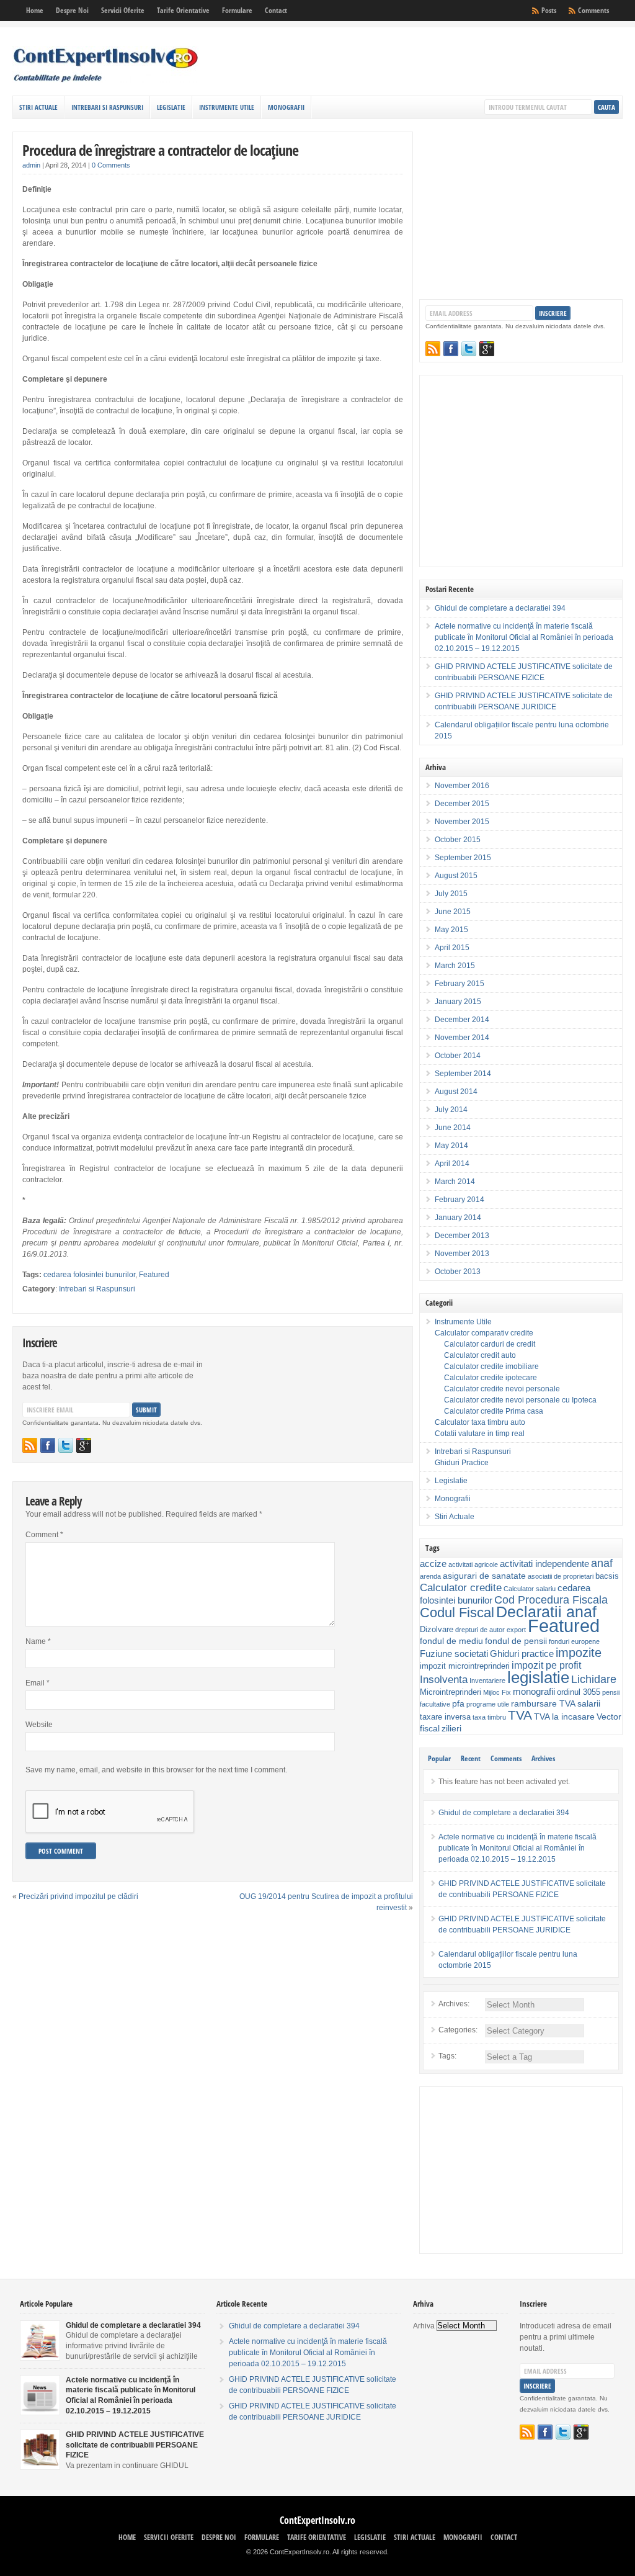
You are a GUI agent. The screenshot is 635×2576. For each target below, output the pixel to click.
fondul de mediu (451, 1641)
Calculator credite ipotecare (491, 1378)
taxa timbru (489, 1717)
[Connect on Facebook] (48, 1445)
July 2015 (451, 894)
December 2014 (462, 1020)
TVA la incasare (564, 1717)
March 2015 (455, 966)
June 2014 (453, 1128)
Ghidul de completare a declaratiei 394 (500, 608)
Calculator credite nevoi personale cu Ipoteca (520, 1400)
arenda (430, 1576)
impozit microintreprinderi (465, 1666)
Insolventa (444, 1680)
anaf (602, 1563)
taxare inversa (445, 1717)
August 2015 (456, 876)
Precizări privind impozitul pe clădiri (78, 1896)
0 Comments (111, 165)
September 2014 (463, 1074)
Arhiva (424, 2326)
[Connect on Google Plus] (84, 1445)
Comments (593, 10)
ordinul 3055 (579, 1692)
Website (39, 1725)
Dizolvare (437, 1630)
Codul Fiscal (457, 1613)
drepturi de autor (480, 1630)
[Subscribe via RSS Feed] (30, 1445)
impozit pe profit (546, 1665)
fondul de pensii (516, 1641)
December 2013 (462, 1236)
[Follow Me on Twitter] (66, 1445)
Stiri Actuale (38, 107)
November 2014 (462, 1038)
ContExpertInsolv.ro (317, 2520)
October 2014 (458, 1056)
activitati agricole (473, 1564)
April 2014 (452, 1164)
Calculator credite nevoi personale (502, 1389)
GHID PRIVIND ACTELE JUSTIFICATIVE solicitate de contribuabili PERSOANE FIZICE (135, 2445)
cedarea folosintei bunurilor (89, 1275)
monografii (534, 1691)
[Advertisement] (477, 65)
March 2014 (455, 1182)
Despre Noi (72, 10)
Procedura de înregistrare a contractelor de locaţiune (160, 150)
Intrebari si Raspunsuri (107, 107)
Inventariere (487, 1681)
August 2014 (456, 1092)
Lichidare (594, 1679)
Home (35, 10)
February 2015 (460, 984)
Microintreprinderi (451, 1692)
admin (31, 165)
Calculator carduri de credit (490, 1344)
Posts (549, 10)
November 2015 (462, 822)
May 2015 (451, 930)
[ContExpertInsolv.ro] (105, 80)
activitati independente (544, 1564)
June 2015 (453, 912)
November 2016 (462, 786)
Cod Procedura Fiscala (551, 1600)
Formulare (237, 10)
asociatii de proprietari (561, 1576)
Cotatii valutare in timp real (480, 1434)
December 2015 (462, 804)
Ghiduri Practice (462, 1463)
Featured (154, 1275)
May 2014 (451, 1146)
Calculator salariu (530, 1589)
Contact (276, 10)
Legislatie (171, 107)
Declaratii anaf (546, 1612)
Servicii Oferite (123, 10)
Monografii (286, 107)
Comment (44, 1535)
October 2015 (458, 840)
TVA (520, 1715)
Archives (543, 1758)
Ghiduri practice (522, 1654)
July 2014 (451, 1110)
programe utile (488, 1704)
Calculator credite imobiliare (491, 1367)
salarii (589, 1703)
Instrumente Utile (227, 107)
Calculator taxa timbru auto (480, 1422)
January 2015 (458, 1002)
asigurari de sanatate (484, 1576)
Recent (471, 1758)
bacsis (607, 1576)
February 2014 (460, 1200)
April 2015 (452, 948)
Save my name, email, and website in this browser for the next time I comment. (156, 1770)
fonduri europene (574, 1641)
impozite (579, 1653)
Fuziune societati (454, 1654)
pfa (458, 1703)
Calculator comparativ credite (484, 1333)
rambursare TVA (543, 1703)
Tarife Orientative (183, 10)
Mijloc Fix (497, 1692)
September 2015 (463, 858)
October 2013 (458, 1272)
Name (38, 1641)
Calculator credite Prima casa (494, 1411)
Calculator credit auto (480, 1355)
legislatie (538, 1677)
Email (38, 1683)
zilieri (451, 1728)
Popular (439, 1758)
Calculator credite (461, 1587)
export (516, 1630)
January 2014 (458, 1218)
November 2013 (462, 1254)
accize (433, 1564)
